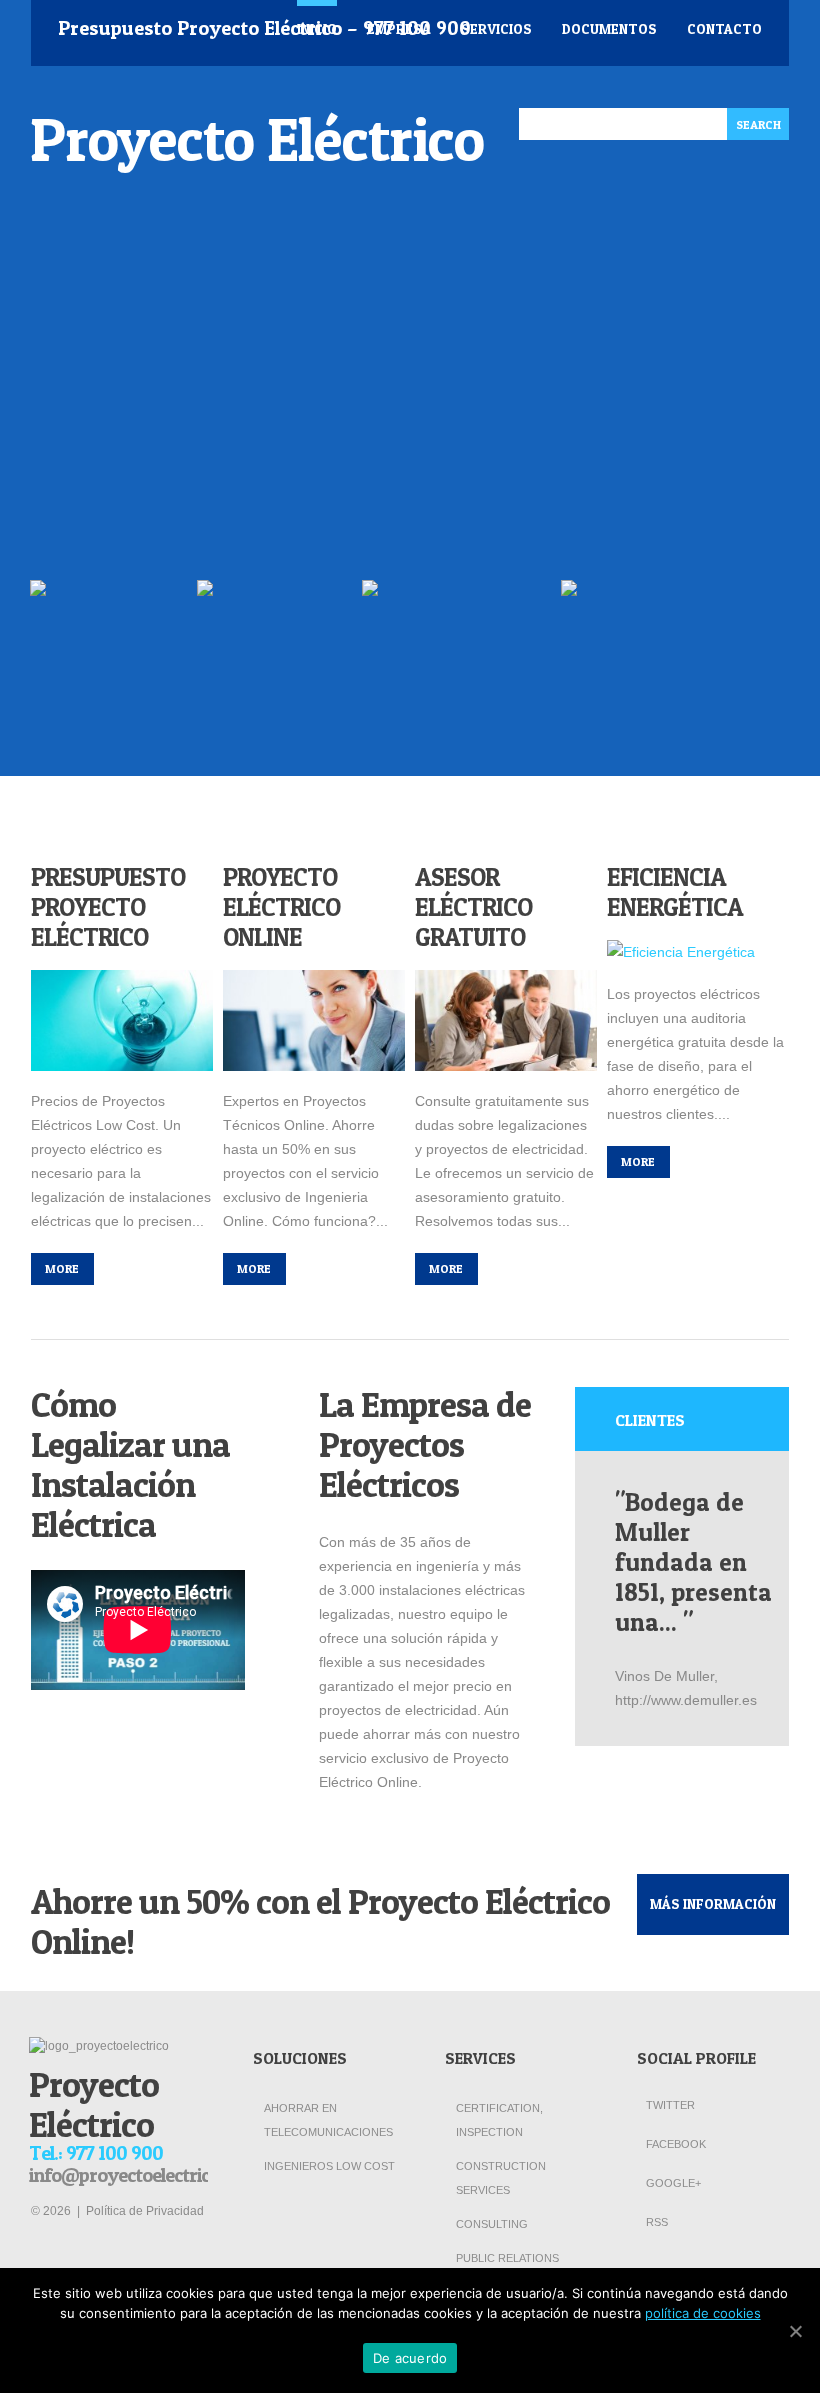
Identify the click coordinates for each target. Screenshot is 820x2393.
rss (655, 2222)
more (62, 1268)
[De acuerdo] (795, 2331)
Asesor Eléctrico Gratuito (473, 907)
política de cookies (703, 2313)
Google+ (672, 2183)
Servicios (496, 28)
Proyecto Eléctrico (257, 139)
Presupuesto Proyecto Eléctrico (108, 907)
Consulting (492, 2224)
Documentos (609, 28)
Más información (713, 1903)
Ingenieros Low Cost (329, 2166)
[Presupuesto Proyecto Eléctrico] (122, 1020)
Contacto (724, 28)
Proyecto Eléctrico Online (281, 907)
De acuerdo (410, 2358)
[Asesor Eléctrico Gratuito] (506, 1020)
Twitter (669, 2105)
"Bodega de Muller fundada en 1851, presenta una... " (693, 1562)
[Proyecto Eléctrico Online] (314, 1020)
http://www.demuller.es (686, 1700)
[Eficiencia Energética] (698, 952)
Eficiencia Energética (675, 892)
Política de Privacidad (145, 2211)
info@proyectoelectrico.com (144, 2175)
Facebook (674, 2144)
